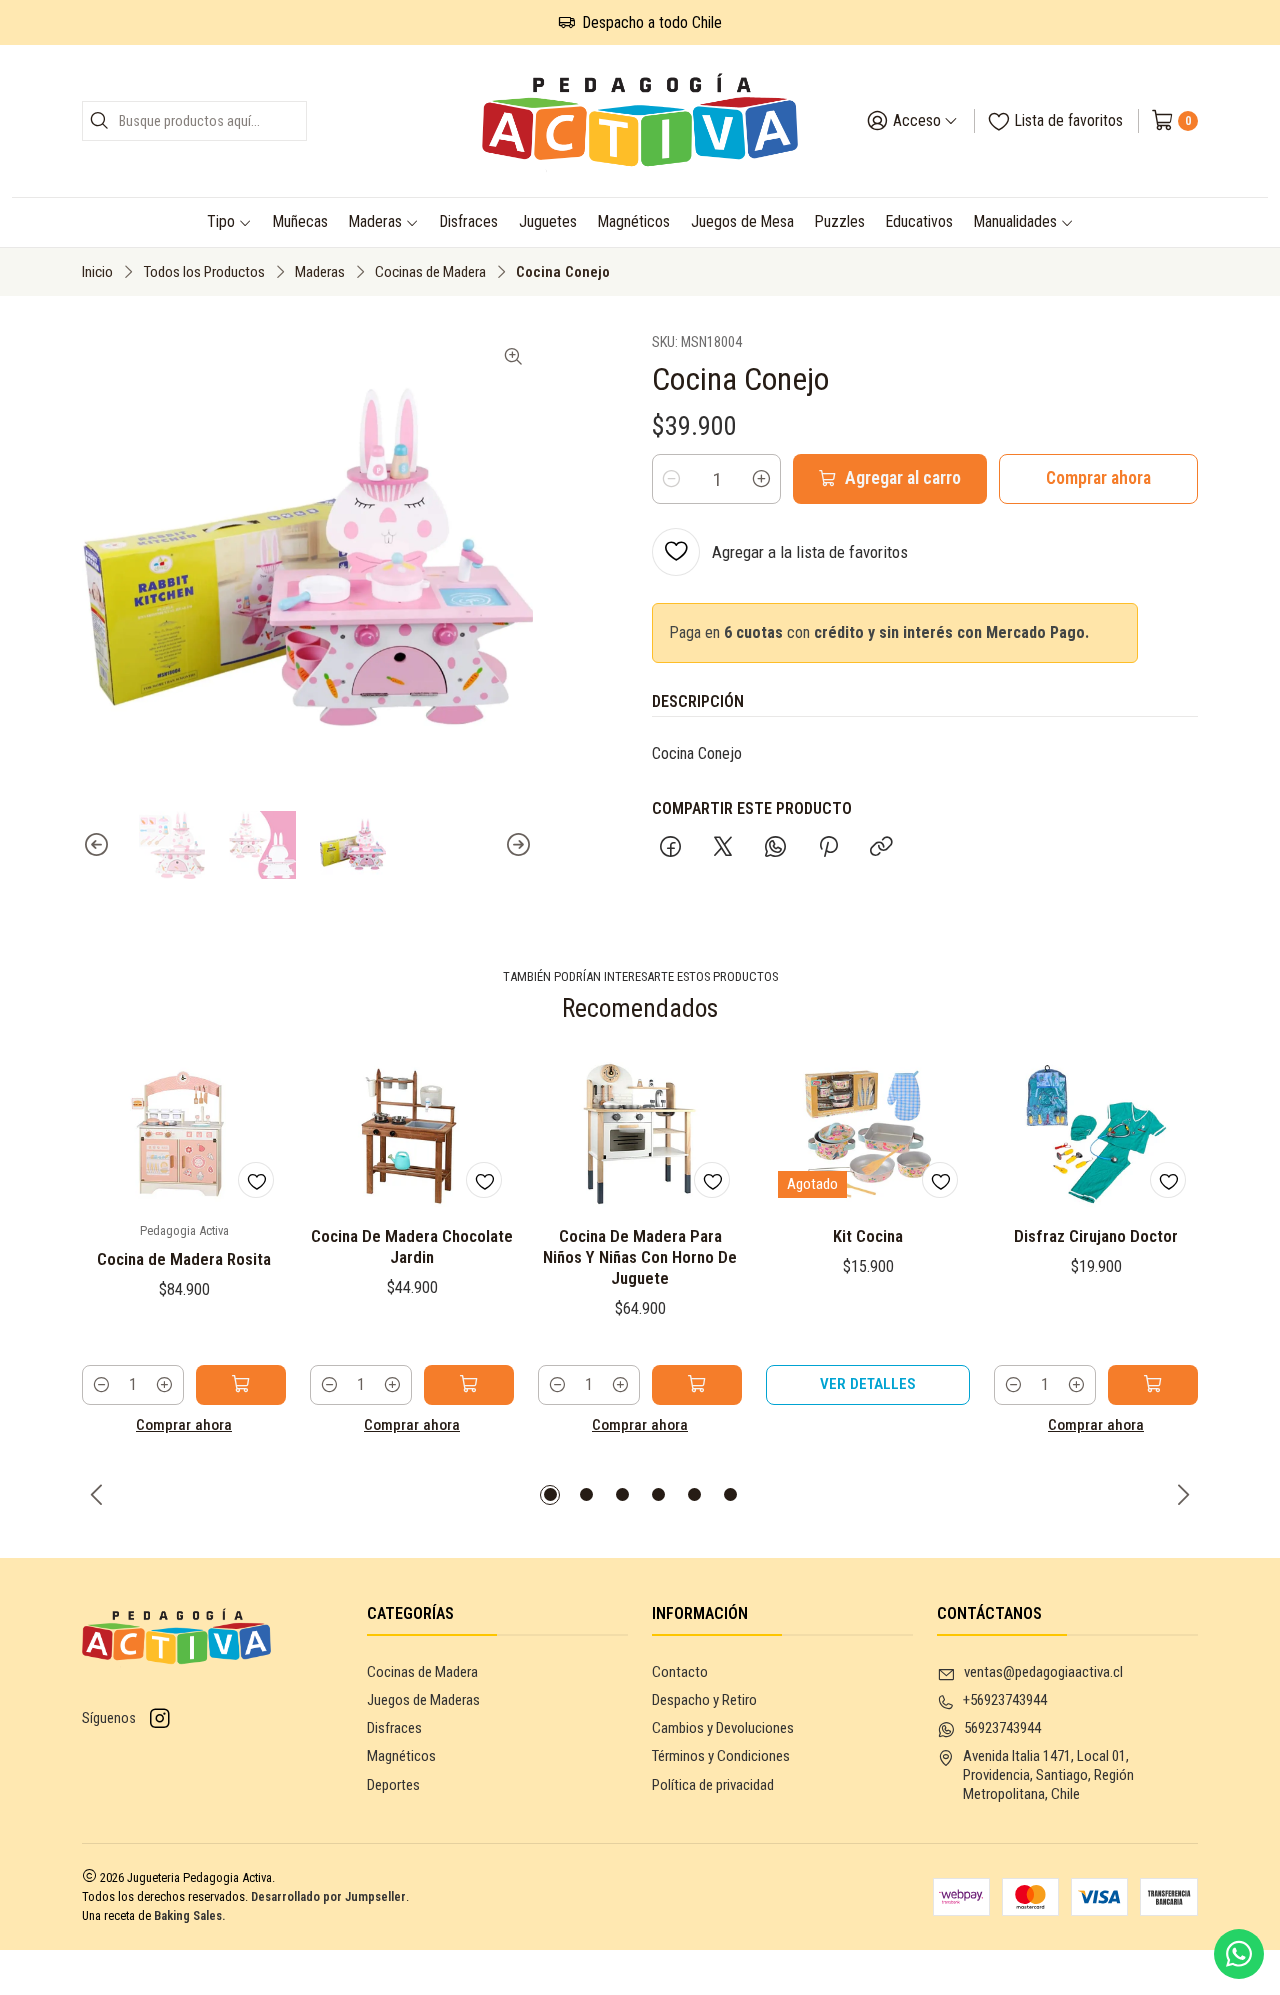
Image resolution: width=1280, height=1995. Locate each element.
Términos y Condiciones (721, 1756)
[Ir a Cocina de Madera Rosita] (184, 1133)
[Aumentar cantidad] (761, 479)
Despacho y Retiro (704, 1700)
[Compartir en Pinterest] (828, 848)
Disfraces (469, 221)
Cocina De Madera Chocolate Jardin (412, 1246)
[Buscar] (99, 121)
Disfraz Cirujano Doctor (1096, 1236)
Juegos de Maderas (423, 1700)
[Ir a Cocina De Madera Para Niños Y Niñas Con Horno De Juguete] (640, 1133)
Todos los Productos (204, 272)
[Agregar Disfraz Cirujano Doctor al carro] (1153, 1385)
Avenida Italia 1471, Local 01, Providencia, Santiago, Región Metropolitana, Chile (1048, 1775)
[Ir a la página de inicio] (640, 121)
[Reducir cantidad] (671, 479)
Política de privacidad (713, 1785)
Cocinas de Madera (430, 272)
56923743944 (1002, 1728)
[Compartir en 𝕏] (723, 848)
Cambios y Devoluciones (723, 1728)
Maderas (375, 221)
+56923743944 (1005, 1700)
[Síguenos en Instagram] (160, 1719)
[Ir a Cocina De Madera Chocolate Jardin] (412, 1133)
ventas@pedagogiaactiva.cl (1043, 1672)
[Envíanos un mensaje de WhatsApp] (1239, 1954)
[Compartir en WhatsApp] (775, 848)
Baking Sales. (190, 1915)
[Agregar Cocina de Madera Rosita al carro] (241, 1385)
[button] (550, 1495)
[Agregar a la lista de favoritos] (256, 1180)
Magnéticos (634, 221)
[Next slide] (518, 845)
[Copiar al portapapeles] (881, 848)
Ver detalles (868, 1384)
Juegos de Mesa (742, 221)
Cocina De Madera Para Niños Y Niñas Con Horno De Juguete (640, 1257)
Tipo (221, 221)
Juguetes (548, 221)
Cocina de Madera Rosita (184, 1259)
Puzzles (840, 221)
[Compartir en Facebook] (670, 848)
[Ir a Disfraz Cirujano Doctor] (1096, 1133)
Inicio (97, 272)
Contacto (680, 1672)
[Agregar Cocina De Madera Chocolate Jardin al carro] (469, 1385)
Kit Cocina (868, 1236)
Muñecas (300, 221)
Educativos (919, 221)
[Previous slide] (97, 845)
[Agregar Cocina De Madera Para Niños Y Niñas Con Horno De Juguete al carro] (697, 1385)
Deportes (393, 1785)
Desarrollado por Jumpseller (328, 1896)
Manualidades (1015, 221)
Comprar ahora (1098, 478)
